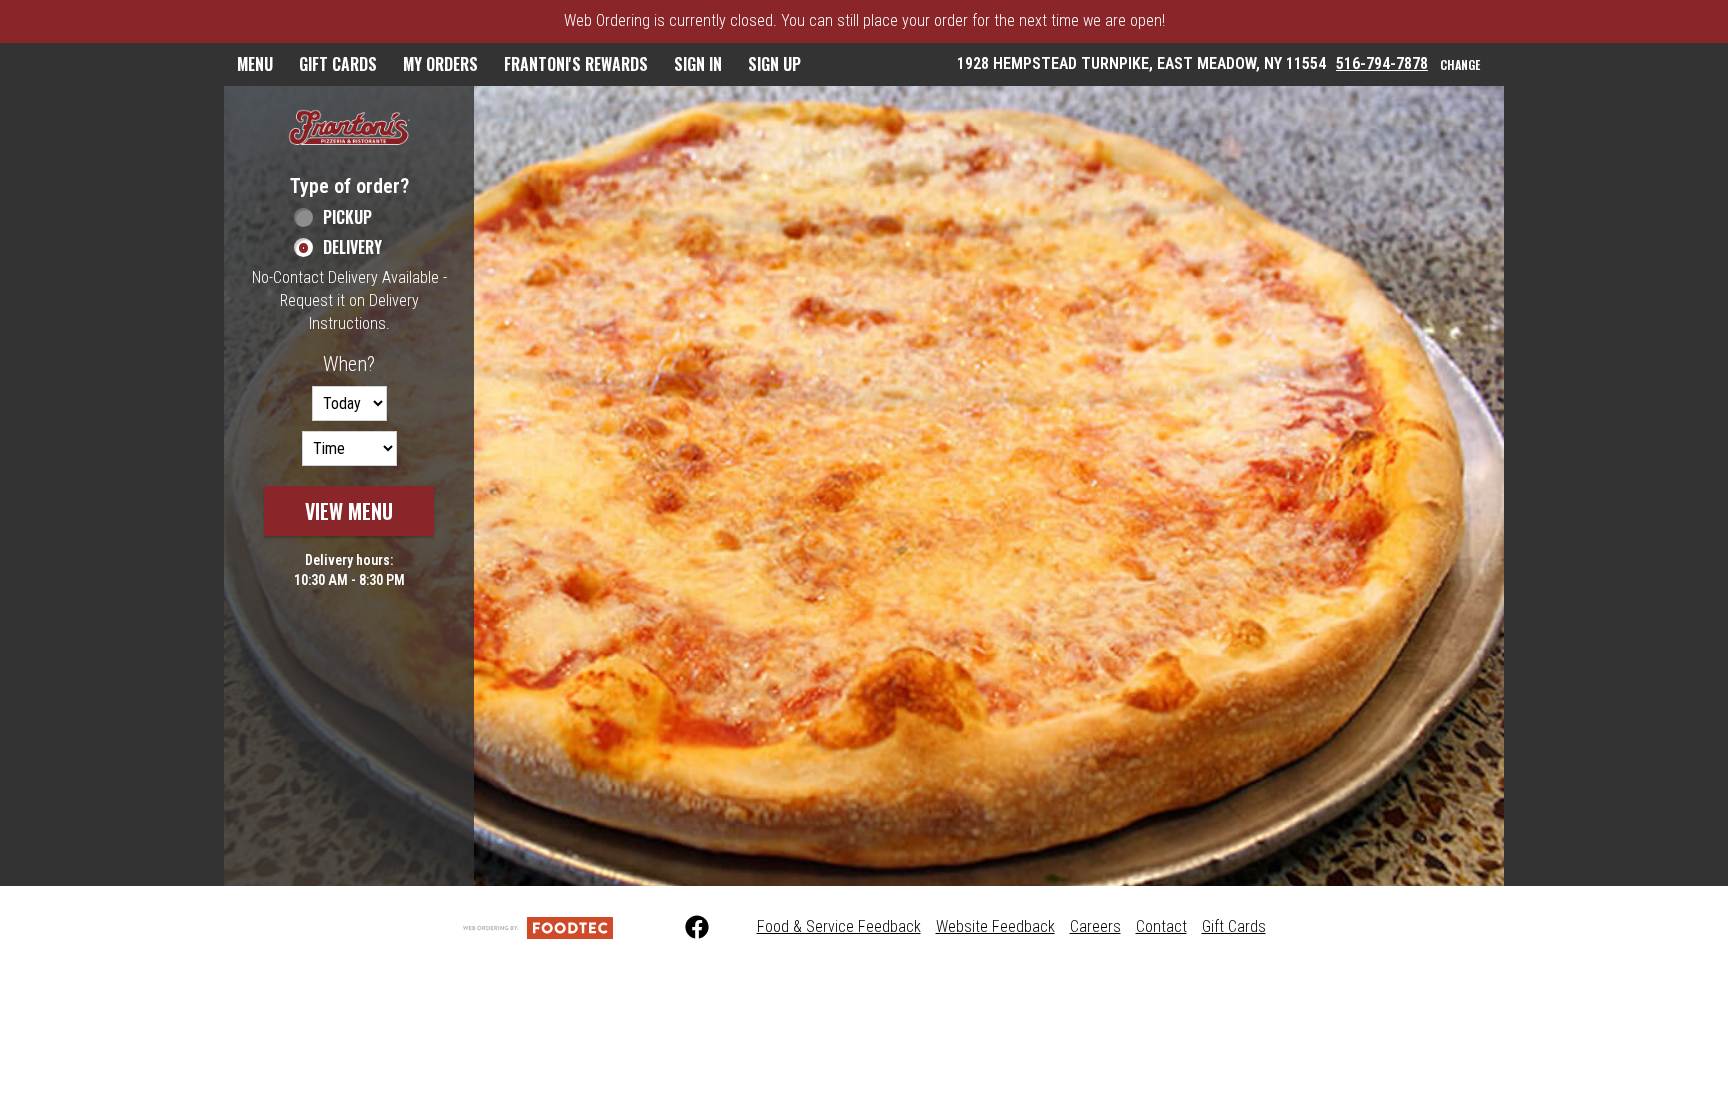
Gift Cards (1234, 926)
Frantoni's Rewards (576, 64)
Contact (1161, 926)
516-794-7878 (1382, 63)
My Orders (440, 64)
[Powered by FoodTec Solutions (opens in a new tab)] (538, 926)
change (1460, 64)
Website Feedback (995, 926)
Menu (255, 64)
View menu (349, 511)
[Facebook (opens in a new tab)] (685, 928)
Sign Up (774, 64)
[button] (349, 129)
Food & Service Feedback (839, 926)
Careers (1095, 926)
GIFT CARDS (338, 64)
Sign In (698, 64)
